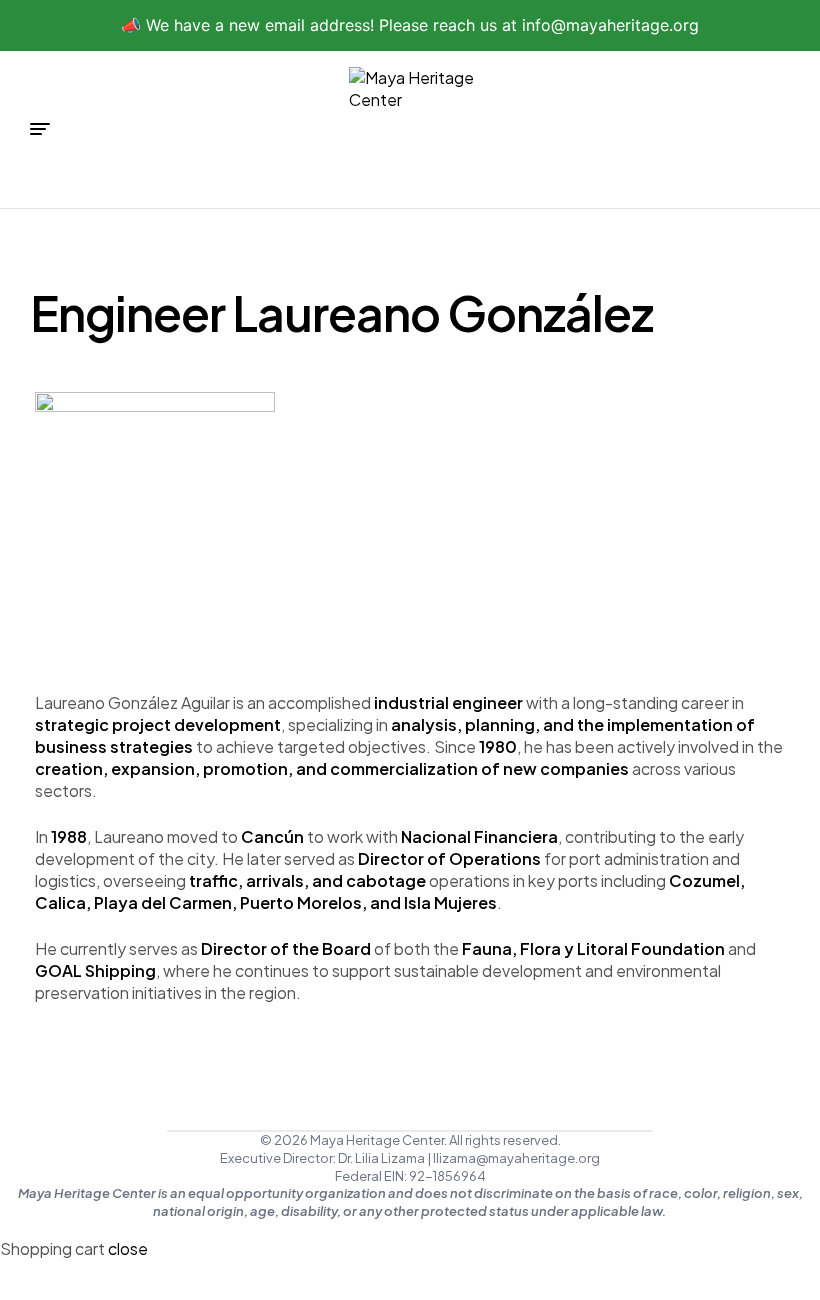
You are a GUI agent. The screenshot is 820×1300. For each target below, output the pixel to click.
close (128, 1248)
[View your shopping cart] (782, 128)
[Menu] (40, 129)
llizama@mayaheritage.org (516, 1158)
